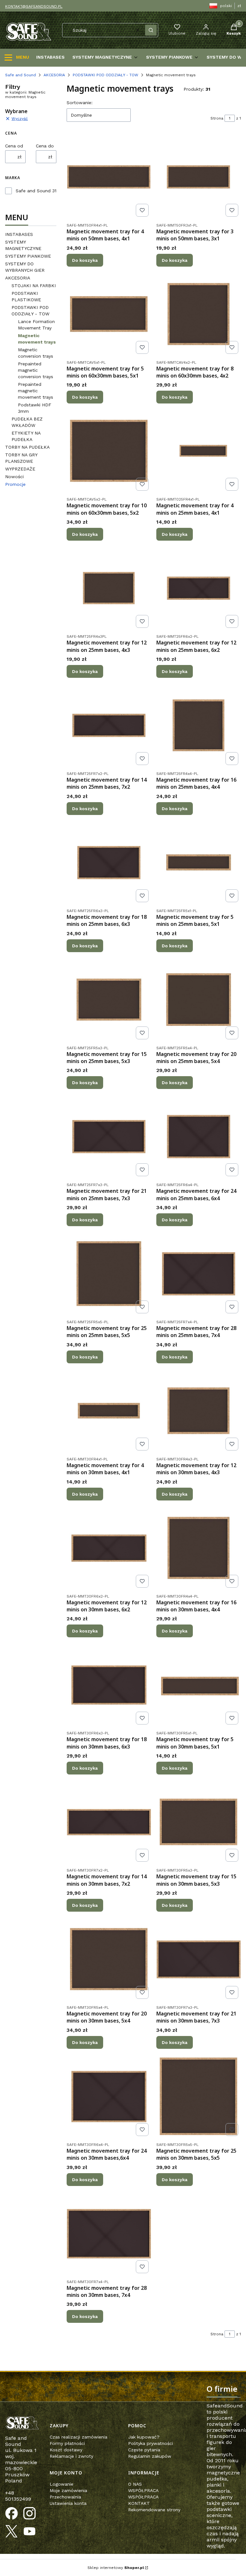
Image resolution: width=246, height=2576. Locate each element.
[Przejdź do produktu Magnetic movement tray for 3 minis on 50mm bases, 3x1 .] (199, 177)
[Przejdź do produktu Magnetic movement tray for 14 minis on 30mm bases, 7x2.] (109, 1822)
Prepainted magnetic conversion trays (36, 370)
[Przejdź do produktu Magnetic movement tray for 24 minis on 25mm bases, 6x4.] (199, 1136)
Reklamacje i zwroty (71, 2456)
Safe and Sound (20, 75)
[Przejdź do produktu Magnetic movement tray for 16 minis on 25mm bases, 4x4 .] (199, 725)
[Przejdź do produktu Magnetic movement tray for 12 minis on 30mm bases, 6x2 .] (109, 1548)
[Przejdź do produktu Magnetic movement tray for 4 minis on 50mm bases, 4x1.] (109, 177)
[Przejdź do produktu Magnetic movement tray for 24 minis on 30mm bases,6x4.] (109, 2096)
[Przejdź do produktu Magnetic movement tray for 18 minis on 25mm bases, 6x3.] (109, 862)
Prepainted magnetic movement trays (36, 391)
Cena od (14, 146)
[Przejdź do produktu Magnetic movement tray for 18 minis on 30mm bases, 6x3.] (109, 1685)
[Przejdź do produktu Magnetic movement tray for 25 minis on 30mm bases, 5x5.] (199, 2096)
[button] (151, 30)
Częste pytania (144, 2450)
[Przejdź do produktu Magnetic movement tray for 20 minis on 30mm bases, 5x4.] (109, 1959)
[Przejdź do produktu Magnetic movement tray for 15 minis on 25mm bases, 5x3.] (109, 1000)
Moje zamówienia (68, 2490)
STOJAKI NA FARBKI (34, 286)
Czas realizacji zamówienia (78, 2437)
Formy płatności (67, 2443)
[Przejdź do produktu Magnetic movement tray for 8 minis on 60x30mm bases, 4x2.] (199, 314)
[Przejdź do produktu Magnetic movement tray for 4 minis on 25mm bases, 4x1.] (199, 451)
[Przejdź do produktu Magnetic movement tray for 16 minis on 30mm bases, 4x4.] (199, 1548)
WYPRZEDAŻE (20, 469)
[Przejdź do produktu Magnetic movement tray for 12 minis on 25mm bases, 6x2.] (199, 588)
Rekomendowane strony (154, 2510)
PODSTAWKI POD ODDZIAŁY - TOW (106, 75)
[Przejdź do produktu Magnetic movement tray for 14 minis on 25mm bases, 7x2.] (109, 725)
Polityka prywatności (151, 2443)
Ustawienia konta (68, 2503)
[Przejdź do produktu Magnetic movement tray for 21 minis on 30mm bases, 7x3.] (199, 1959)
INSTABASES (19, 234)
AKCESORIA (54, 75)
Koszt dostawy (66, 2450)
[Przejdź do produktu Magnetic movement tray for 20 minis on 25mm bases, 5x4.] (199, 1000)
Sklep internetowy (116, 2568)
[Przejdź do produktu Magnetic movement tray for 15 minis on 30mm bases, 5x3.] (199, 1822)
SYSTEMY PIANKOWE (28, 256)
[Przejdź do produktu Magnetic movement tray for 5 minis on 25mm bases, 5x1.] (199, 862)
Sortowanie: (80, 103)
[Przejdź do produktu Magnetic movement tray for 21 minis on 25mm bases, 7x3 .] (109, 1136)
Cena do (45, 146)
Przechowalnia (65, 2497)
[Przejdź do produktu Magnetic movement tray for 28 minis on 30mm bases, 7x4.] (109, 2233)
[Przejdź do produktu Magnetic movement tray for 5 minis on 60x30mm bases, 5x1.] (109, 314)
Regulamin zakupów (150, 2456)
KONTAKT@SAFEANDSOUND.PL (34, 6)
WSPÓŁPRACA (143, 2490)
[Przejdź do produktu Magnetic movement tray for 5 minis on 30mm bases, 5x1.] (199, 1685)
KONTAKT (139, 2503)
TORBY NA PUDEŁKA (27, 447)
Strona (217, 118)
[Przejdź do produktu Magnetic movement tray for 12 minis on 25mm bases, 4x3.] (109, 588)
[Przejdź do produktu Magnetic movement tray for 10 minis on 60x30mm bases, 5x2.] (109, 451)
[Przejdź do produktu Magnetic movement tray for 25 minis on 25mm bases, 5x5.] (109, 1274)
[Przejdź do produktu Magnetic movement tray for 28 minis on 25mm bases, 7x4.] (199, 1274)
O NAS (135, 2484)
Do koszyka (85, 260)
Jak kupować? (144, 2437)
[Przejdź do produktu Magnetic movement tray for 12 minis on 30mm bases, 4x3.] (199, 1411)
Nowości (14, 477)
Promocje (15, 484)
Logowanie (61, 2484)
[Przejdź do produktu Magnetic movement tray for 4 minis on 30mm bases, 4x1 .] (109, 1411)
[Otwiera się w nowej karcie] (12, 2514)
